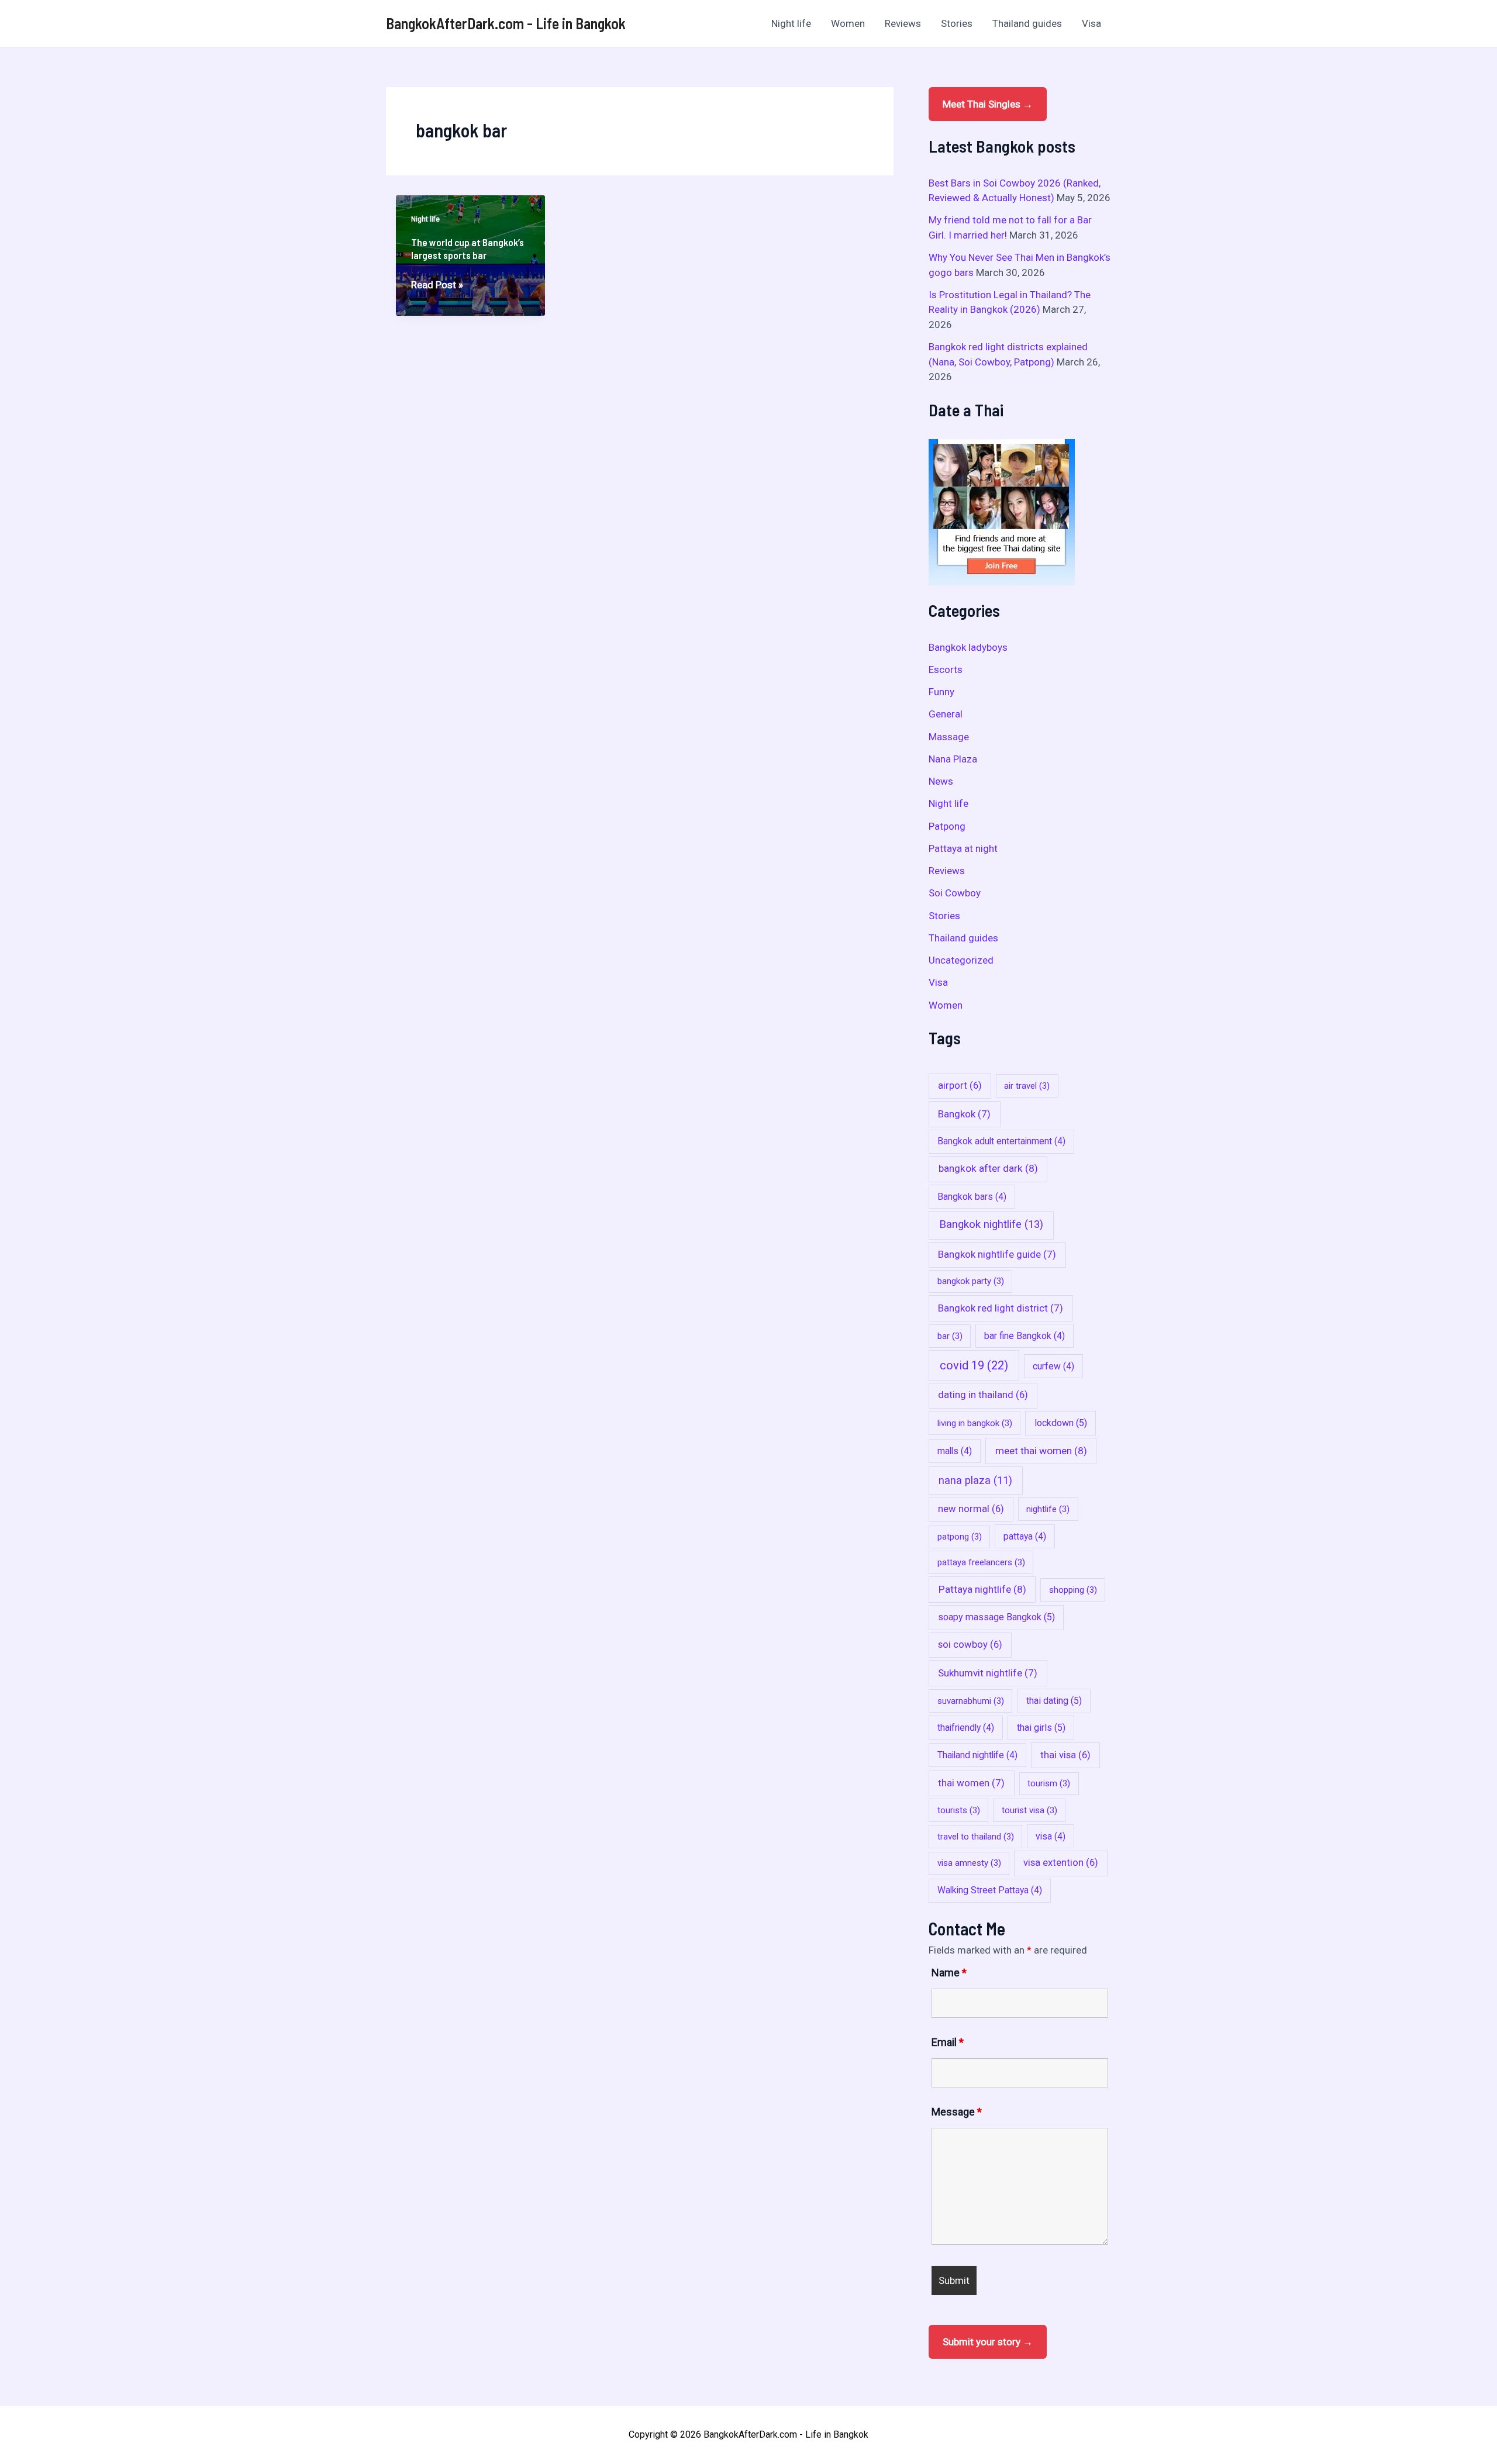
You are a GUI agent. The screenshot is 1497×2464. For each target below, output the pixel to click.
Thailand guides (1027, 23)
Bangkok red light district (1001, 1308)
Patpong (947, 826)
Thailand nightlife (977, 1755)
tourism (1049, 1783)
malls (955, 1451)
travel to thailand (976, 1837)
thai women (971, 1783)
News (941, 781)
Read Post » (437, 286)
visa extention (1061, 1863)
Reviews (903, 23)
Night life (791, 23)
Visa (1091, 23)
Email (948, 2042)
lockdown (1061, 1423)
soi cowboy (970, 1645)
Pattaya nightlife (982, 1589)
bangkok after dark (988, 1168)
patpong (960, 1537)
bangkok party (971, 1281)
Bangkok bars (972, 1197)
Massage (949, 737)
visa (1051, 1836)
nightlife (1048, 1509)
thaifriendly (966, 1728)
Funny (941, 692)
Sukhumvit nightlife (988, 1673)
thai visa (1065, 1755)
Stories (957, 23)
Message (957, 2112)
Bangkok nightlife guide (997, 1254)
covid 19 (974, 1365)
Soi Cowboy (955, 893)
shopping (1073, 1590)
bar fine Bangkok (1025, 1336)
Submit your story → (988, 2342)
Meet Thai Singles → (988, 104)
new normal (971, 1509)
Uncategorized (961, 960)
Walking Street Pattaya (990, 1890)
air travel (1027, 1086)
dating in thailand (983, 1395)
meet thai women (1041, 1451)
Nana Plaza (953, 759)
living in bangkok (975, 1423)
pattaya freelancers (981, 1562)
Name (949, 1973)
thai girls (1041, 1728)
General (946, 714)
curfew (1053, 1366)
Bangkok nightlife (991, 1224)
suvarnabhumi (971, 1701)
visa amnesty (969, 1863)
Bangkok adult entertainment (1001, 1141)
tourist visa (1029, 1810)
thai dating (1054, 1701)
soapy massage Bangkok (996, 1617)
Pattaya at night (963, 848)
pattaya (1025, 1536)
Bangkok (964, 1114)
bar (950, 1336)
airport (960, 1086)
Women (848, 23)
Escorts (946, 670)
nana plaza (975, 1480)
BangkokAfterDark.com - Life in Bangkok (506, 23)
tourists (959, 1810)
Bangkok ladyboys (968, 647)
